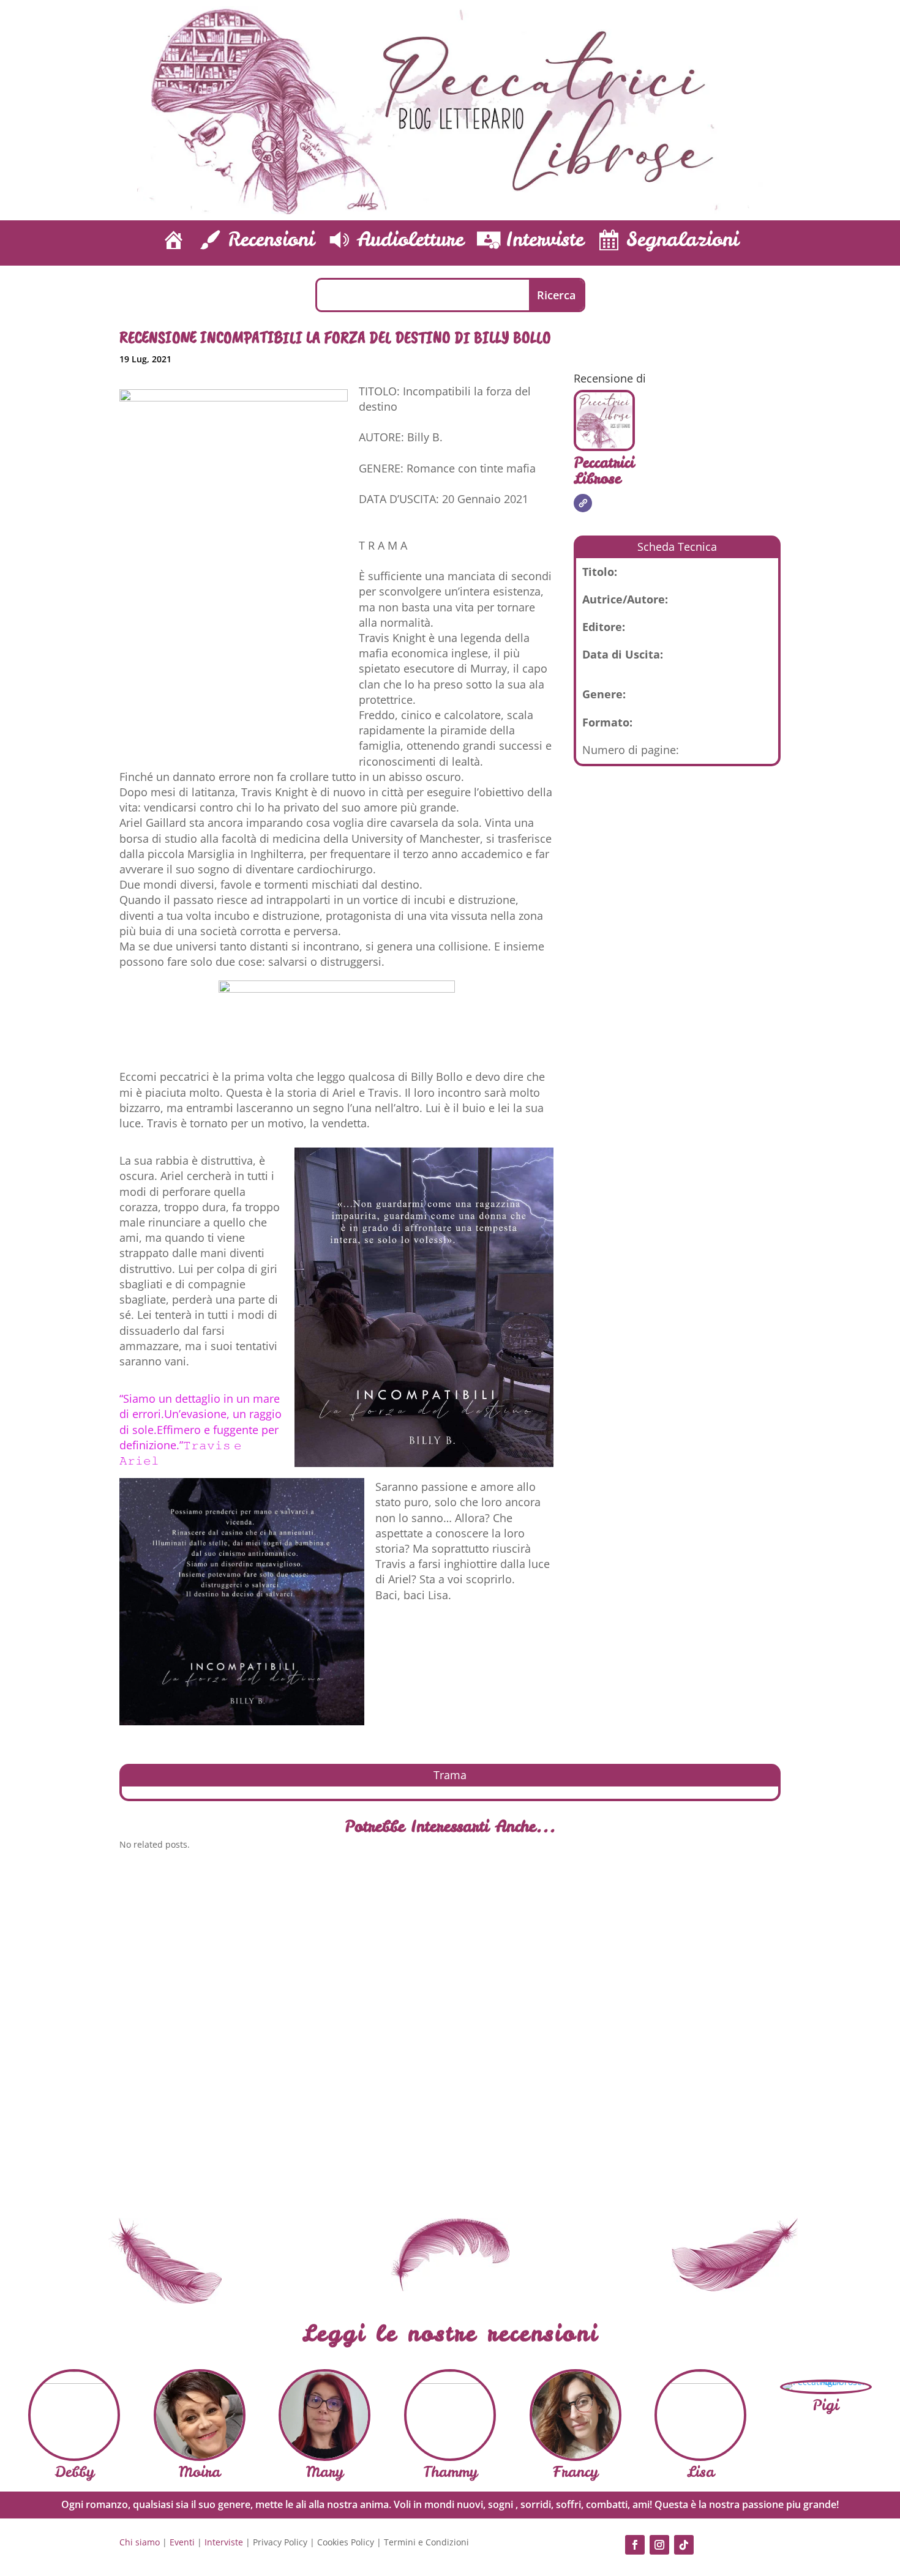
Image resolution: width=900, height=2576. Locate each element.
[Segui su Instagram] (659, 2545)
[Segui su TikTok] (684, 2545)
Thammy (450, 2472)
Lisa (701, 2472)
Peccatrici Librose (604, 471)
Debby (74, 2472)
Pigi (826, 2405)
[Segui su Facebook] (635, 2545)
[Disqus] (450, 2029)
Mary (325, 2472)
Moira (200, 2472)
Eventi (182, 2542)
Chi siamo (140, 2542)
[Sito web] (583, 503)
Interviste (224, 2542)
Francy (576, 2472)
